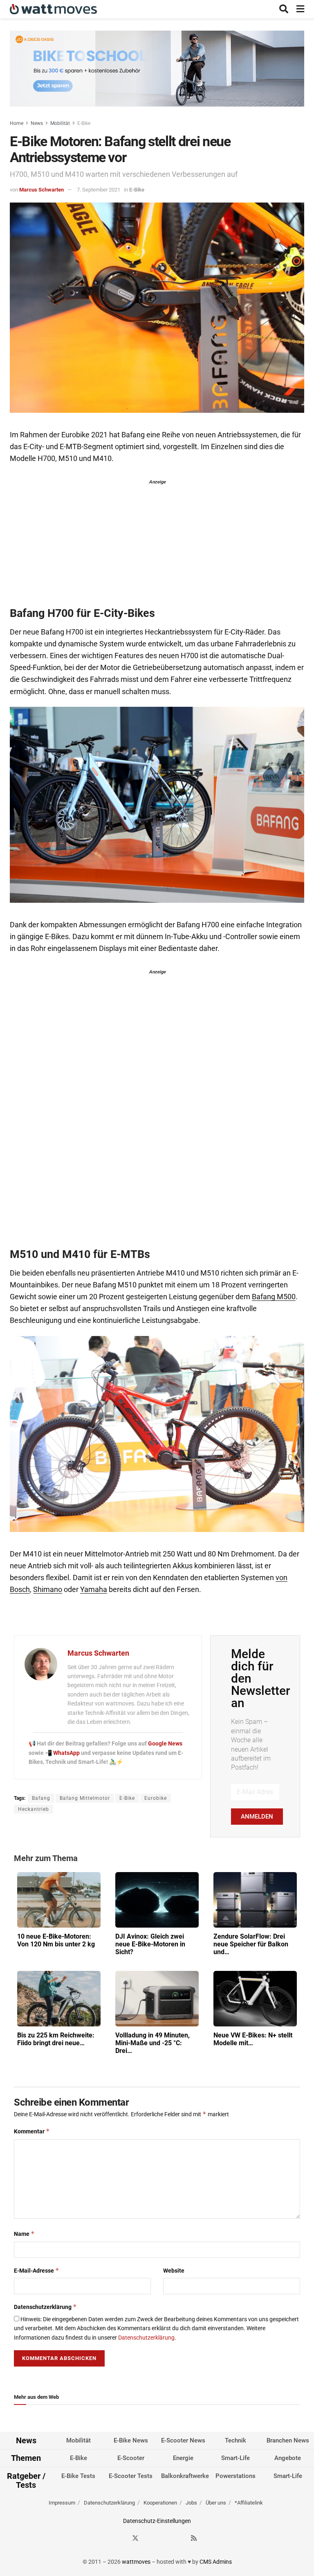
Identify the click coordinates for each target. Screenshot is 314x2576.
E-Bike (84, 123)
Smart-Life (235, 2458)
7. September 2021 (99, 190)
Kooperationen (160, 2503)
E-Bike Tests (78, 2476)
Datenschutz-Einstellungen (157, 2521)
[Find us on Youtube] (179, 2538)
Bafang (41, 1798)
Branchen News (288, 2440)
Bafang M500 (274, 1297)
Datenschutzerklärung (45, 2307)
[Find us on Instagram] (150, 2538)
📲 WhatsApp (63, 1753)
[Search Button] (284, 9)
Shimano (48, 1590)
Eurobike (156, 1798)
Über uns (216, 2503)
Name (24, 2234)
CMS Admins (216, 2562)
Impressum (62, 2503)
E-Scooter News (183, 2440)
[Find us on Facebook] (121, 2538)
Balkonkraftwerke (185, 2476)
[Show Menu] (300, 9)
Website (174, 2271)
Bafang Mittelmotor (85, 1798)
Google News (165, 1743)
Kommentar (32, 2131)
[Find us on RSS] (194, 2538)
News (37, 123)
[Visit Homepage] (53, 9)
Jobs (191, 2503)
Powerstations (235, 2476)
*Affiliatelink (249, 2503)
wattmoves (136, 2562)
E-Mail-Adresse (37, 2270)
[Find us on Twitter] (135, 2538)
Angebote (288, 2458)
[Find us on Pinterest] (165, 2538)
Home (17, 123)
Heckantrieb (34, 1809)
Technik (235, 2440)
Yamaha (94, 1590)
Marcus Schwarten (41, 190)
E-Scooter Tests (131, 2476)
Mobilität (60, 123)
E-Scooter (131, 2458)
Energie (183, 2458)
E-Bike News (131, 2440)
